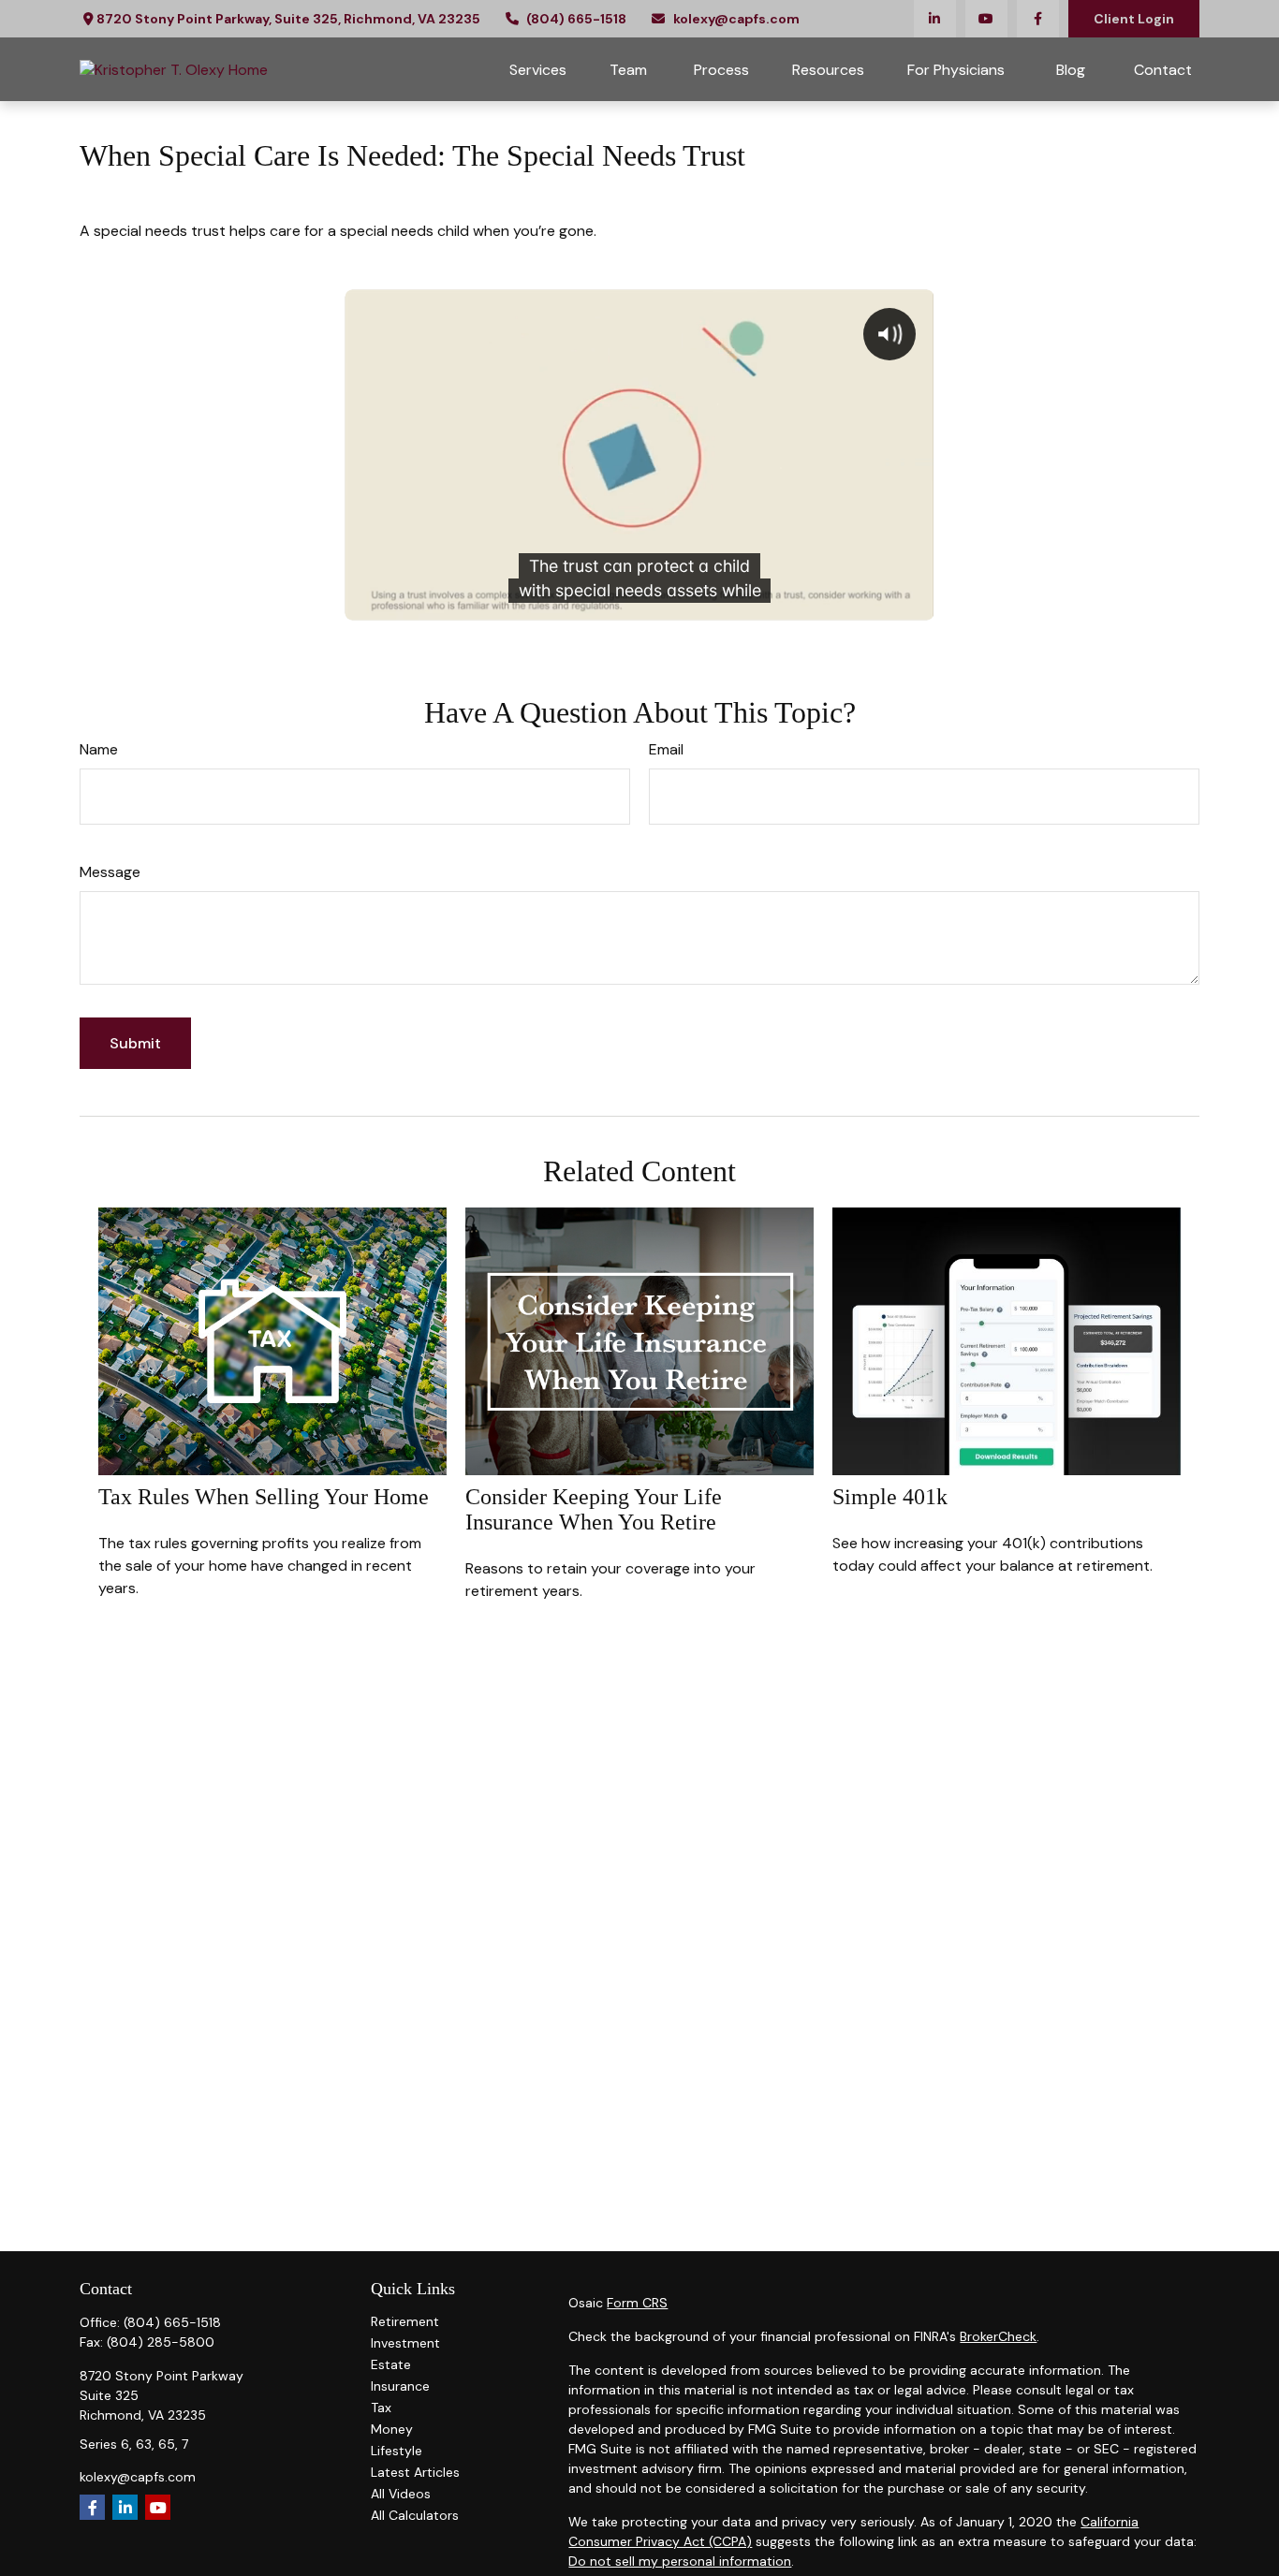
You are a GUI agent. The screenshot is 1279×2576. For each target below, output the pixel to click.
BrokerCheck (998, 2336)
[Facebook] (1038, 19)
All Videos (401, 2494)
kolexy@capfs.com (736, 19)
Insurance (400, 2386)
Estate (391, 2364)
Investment (405, 2343)
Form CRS (637, 2303)
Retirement (405, 2321)
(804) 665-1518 (576, 19)
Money (392, 2429)
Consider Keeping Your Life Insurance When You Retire (594, 1509)
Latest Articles (415, 2472)
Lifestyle (397, 2451)
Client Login (1134, 19)
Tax (381, 2408)
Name (99, 749)
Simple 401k (890, 1497)
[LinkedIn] (935, 19)
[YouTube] (986, 19)
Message (110, 872)
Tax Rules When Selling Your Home (264, 1497)
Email (666, 749)
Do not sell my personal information (680, 2561)
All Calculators (415, 2515)
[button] (538, 69)
